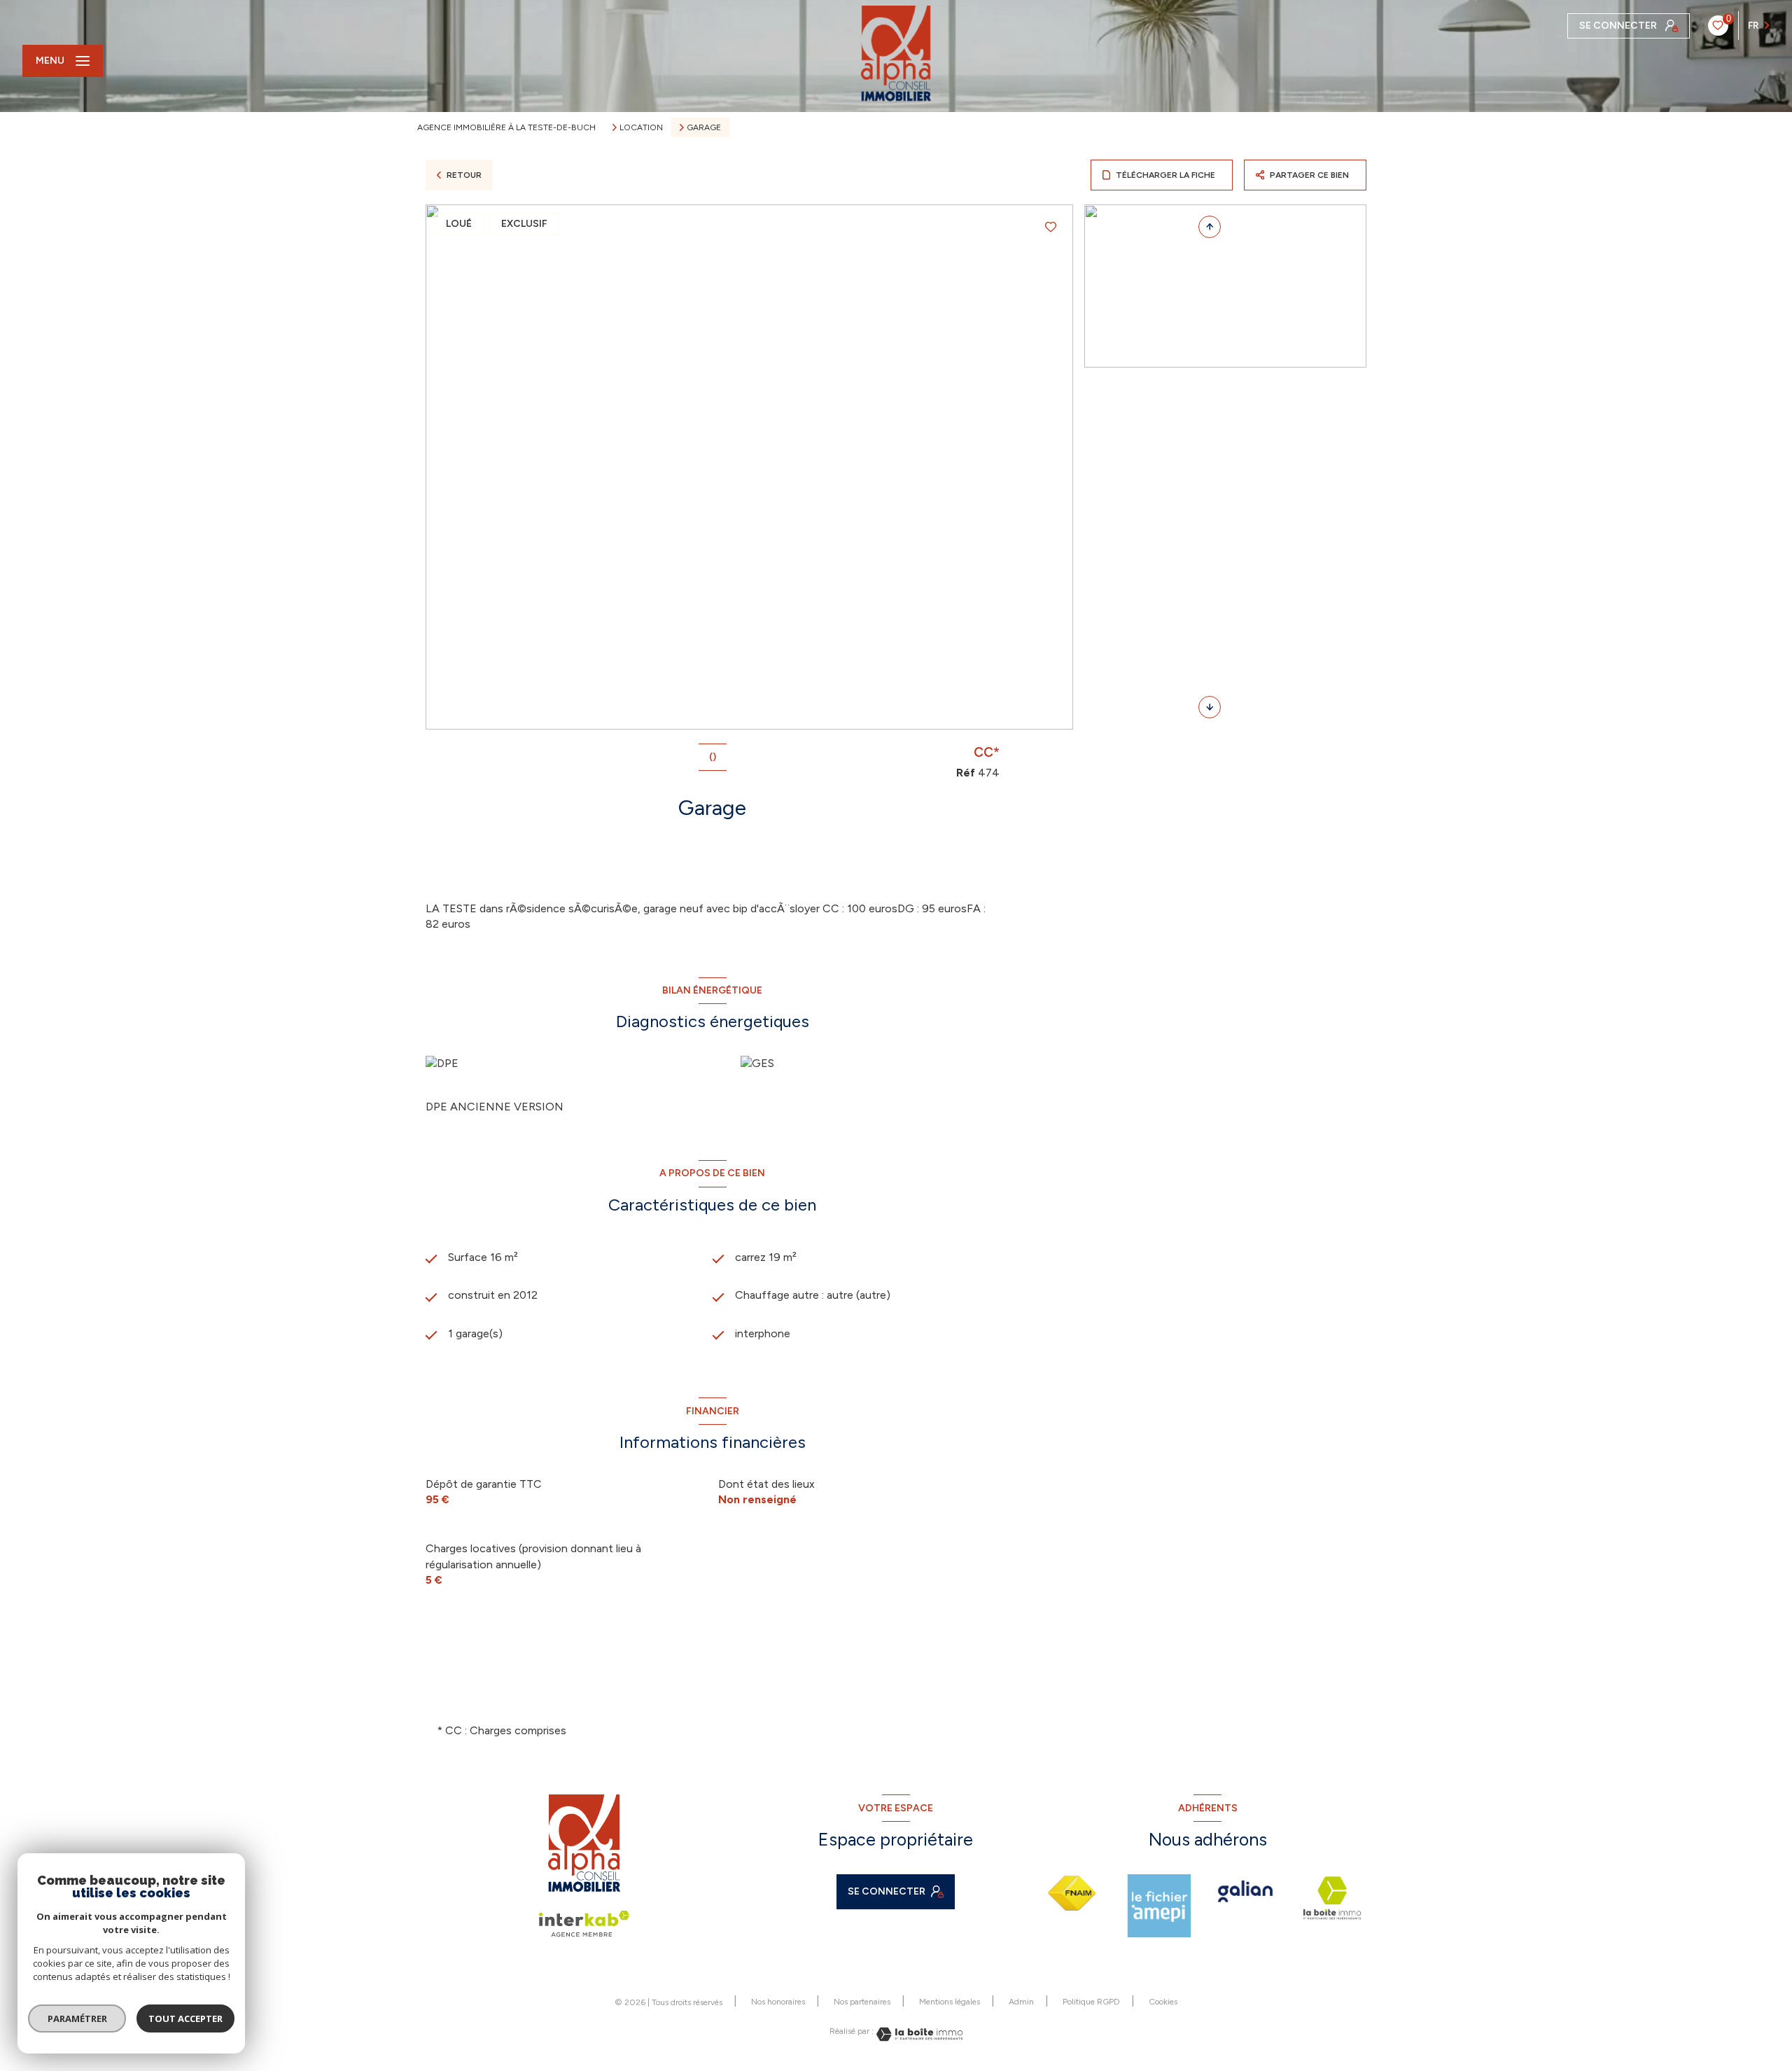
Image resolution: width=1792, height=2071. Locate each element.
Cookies (1163, 2002)
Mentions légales (950, 2002)
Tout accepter (185, 2018)
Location (641, 127)
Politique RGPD (1091, 2002)
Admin (1021, 2002)
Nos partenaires (862, 2002)
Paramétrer (77, 2018)
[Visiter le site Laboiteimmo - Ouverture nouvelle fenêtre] (918, 2034)
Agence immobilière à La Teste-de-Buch (506, 127)
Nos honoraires (778, 2002)
